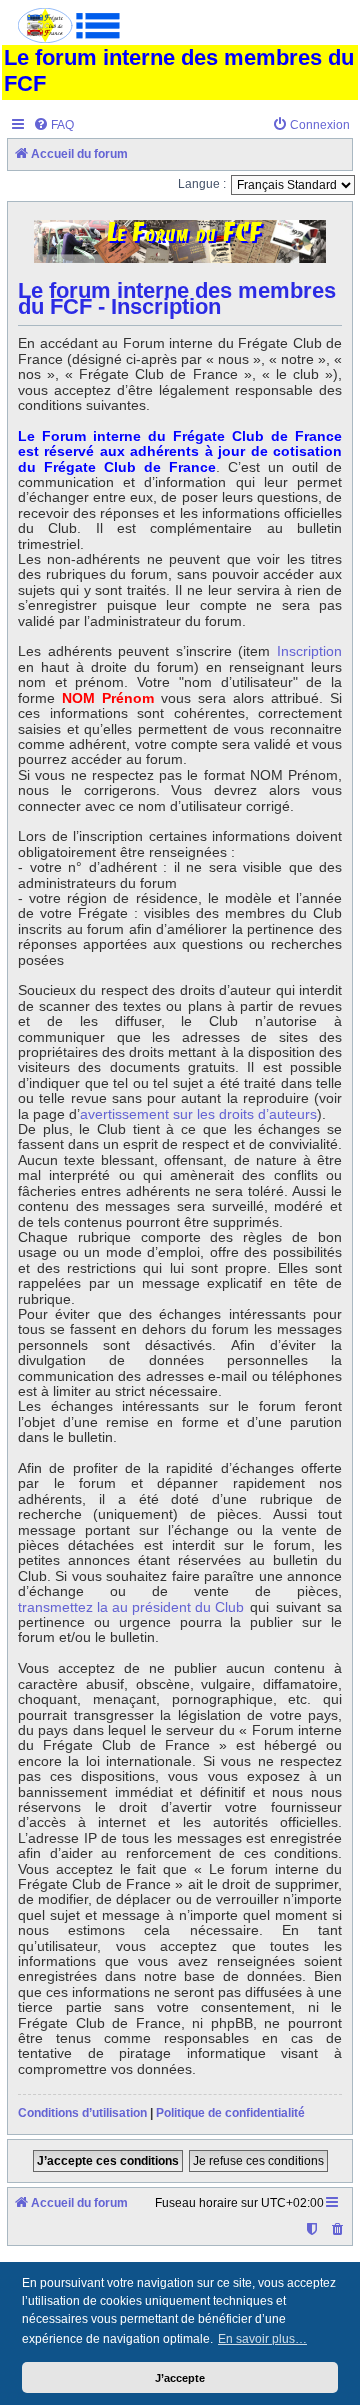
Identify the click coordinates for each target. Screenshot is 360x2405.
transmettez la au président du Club (131, 1607)
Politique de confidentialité (230, 2113)
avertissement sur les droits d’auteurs (198, 1114)
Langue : (202, 184)
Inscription (309, 651)
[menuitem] (53, 125)
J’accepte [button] (180, 2378)
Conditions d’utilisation (82, 2113)
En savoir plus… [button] (262, 2339)
